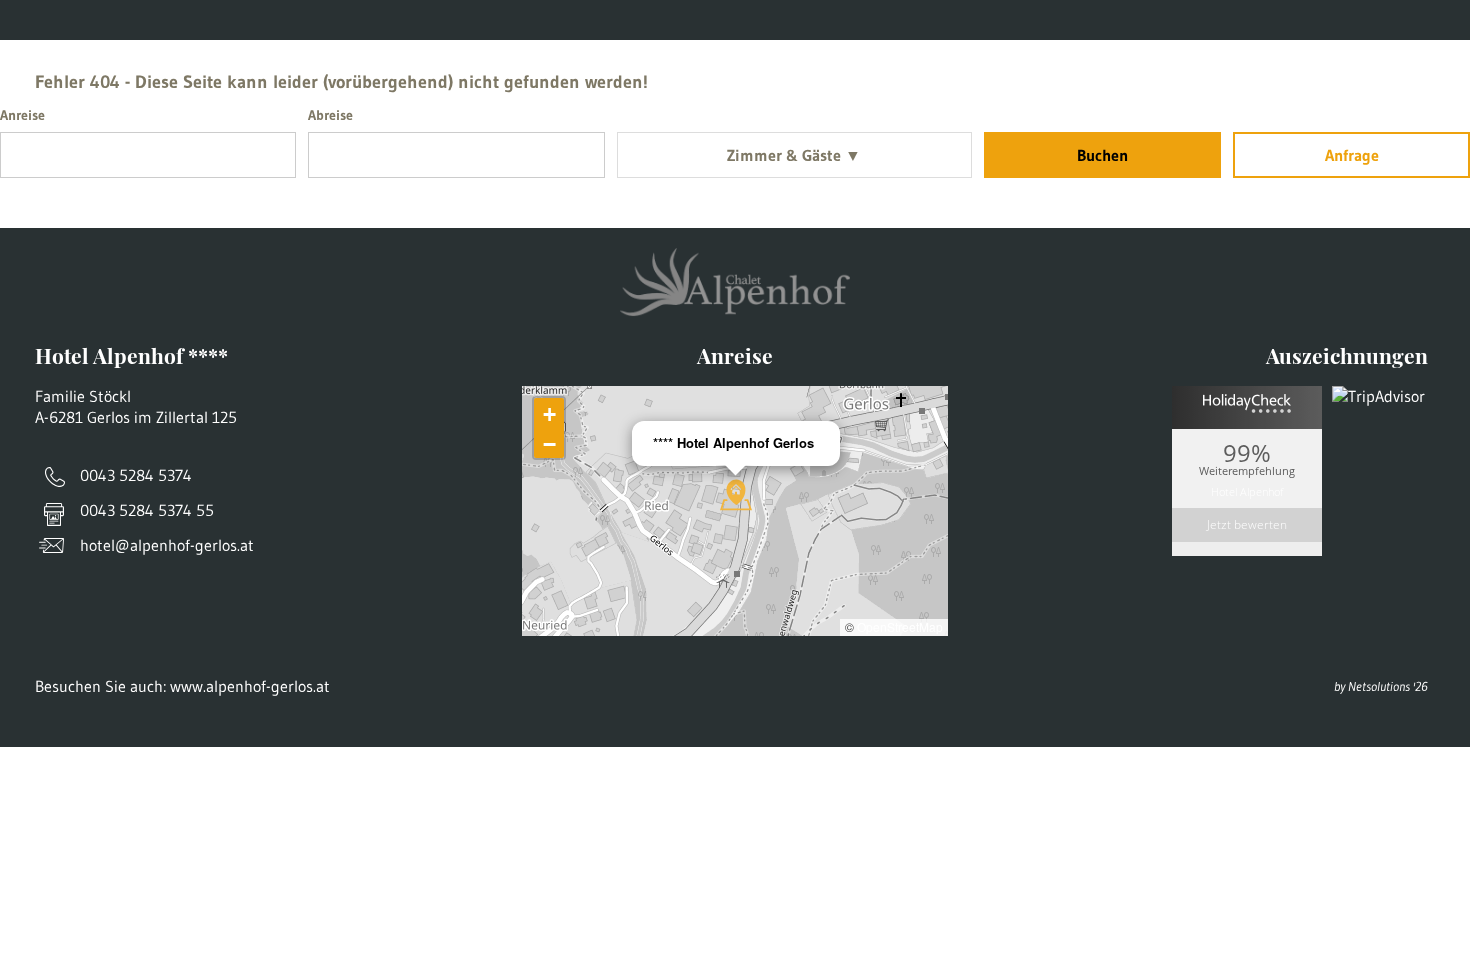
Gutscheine (148, 20)
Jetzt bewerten (1247, 524)
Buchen (1102, 155)
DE (1420, 20)
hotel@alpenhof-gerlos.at (167, 545)
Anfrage (1352, 155)
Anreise (266, 20)
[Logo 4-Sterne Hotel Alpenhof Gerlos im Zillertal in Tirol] (735, 90)
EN (1453, 20)
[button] (736, 495)
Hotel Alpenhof (1247, 490)
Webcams (377, 20)
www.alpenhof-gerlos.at (521, 20)
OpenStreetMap (900, 626)
